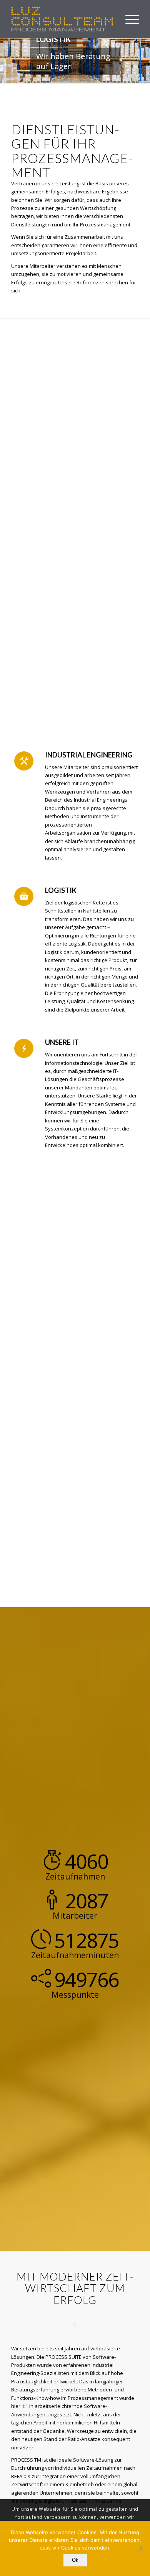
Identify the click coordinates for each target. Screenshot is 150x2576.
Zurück (7, 61)
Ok (75, 2560)
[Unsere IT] (24, 1048)
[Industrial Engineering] (24, 761)
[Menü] (128, 19)
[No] (140, 2548)
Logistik (61, 890)
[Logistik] (24, 896)
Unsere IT (62, 1042)
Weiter (143, 61)
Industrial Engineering (89, 755)
